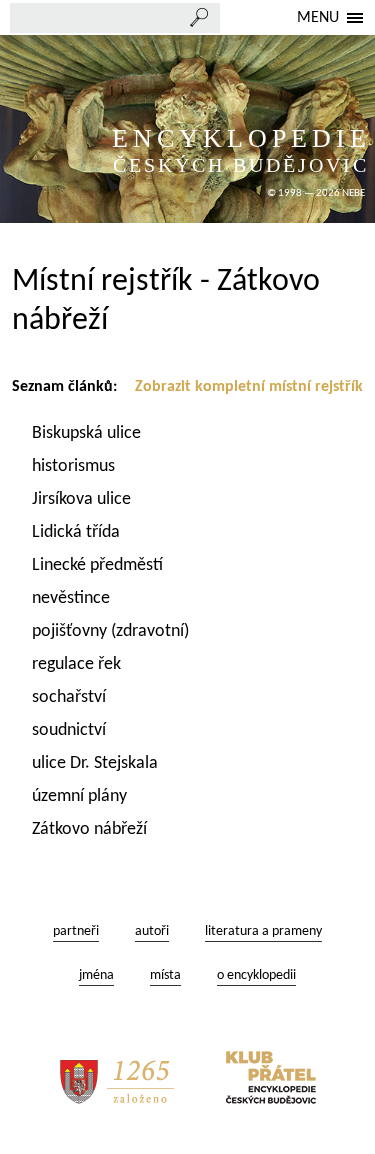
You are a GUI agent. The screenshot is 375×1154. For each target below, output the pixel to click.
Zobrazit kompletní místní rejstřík (249, 387)
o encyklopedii (256, 975)
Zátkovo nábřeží (91, 829)
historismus (75, 466)
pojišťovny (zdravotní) (110, 631)
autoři (152, 931)
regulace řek (78, 664)
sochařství (71, 697)
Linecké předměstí (99, 565)
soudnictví (71, 730)
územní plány (81, 796)
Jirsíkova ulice (83, 499)
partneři (76, 931)
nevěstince (73, 598)
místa (165, 975)
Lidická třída (78, 532)
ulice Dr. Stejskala (97, 763)
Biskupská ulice (88, 433)
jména (96, 975)
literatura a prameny (263, 931)
